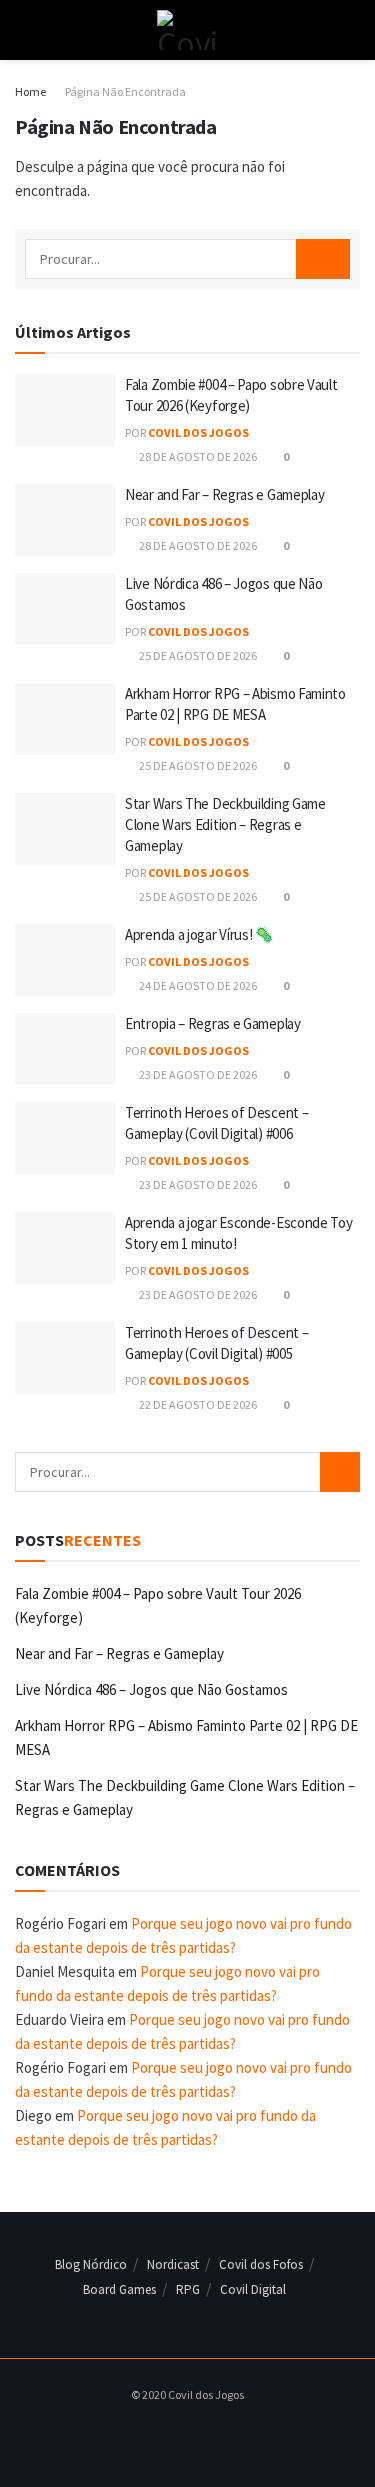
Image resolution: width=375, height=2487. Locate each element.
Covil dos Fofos (261, 2264)
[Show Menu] (23, 30)
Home (30, 91)
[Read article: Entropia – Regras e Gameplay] (65, 1049)
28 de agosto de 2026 (197, 456)
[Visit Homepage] (187, 30)
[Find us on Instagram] (182, 2435)
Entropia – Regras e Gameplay (213, 1023)
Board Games (119, 2289)
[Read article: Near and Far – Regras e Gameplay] (65, 520)
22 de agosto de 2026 (197, 1404)
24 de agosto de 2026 (197, 985)
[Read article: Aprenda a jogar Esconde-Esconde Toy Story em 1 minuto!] (65, 1248)
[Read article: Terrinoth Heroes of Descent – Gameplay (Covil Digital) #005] (65, 1358)
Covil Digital (253, 2289)
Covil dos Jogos (198, 432)
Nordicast (173, 2264)
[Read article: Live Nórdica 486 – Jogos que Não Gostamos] (65, 609)
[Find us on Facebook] (159, 2435)
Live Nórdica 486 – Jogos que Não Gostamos (151, 1689)
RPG (188, 2289)
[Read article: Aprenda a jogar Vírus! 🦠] (65, 960)
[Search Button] (351, 30)
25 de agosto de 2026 (197, 655)
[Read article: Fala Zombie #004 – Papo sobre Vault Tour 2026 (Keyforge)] (65, 410)
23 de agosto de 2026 (197, 1074)
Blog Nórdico (91, 2264)
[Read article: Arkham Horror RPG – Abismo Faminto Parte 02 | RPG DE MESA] (65, 719)
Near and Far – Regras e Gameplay (224, 494)
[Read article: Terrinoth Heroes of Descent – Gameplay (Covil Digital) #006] (65, 1138)
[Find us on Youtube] (205, 2435)
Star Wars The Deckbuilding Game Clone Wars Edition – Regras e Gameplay (225, 824)
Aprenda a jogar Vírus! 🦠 (199, 934)
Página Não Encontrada (125, 91)
